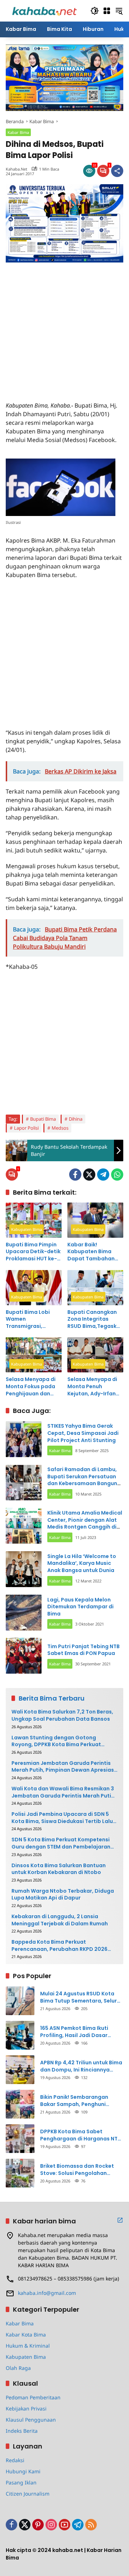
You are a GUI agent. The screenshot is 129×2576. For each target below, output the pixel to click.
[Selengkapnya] (120, 2220)
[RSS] (91, 2525)
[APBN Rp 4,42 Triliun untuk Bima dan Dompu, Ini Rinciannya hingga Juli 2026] (20, 2070)
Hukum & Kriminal (28, 2346)
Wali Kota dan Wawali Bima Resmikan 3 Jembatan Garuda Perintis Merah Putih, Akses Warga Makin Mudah (64, 1792)
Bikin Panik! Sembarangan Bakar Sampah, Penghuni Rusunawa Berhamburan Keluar (81, 2101)
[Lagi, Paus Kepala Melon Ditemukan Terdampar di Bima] (24, 1613)
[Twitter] (89, 1175)
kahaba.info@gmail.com (47, 2293)
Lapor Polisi (26, 1128)
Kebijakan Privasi (26, 2408)
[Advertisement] (64, 327)
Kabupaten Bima (27, 1229)
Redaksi (15, 2460)
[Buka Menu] (107, 11)
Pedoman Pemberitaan (33, 2397)
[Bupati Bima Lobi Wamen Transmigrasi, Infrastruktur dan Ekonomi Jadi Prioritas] (34, 1288)
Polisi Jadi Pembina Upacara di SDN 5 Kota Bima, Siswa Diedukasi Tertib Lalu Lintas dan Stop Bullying (62, 1818)
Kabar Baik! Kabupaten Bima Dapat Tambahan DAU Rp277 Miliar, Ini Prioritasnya (94, 1252)
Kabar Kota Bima (26, 2335)
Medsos (60, 1128)
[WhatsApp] (117, 1175)
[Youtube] (64, 2525)
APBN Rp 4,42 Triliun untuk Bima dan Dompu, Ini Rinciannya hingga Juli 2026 (81, 2066)
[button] (95, 11)
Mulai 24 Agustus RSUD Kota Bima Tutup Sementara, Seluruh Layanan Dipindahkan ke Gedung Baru (82, 1997)
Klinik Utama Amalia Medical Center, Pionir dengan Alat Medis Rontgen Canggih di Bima (85, 1523)
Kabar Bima (18, 132)
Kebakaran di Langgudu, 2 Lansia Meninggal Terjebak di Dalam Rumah (60, 1920)
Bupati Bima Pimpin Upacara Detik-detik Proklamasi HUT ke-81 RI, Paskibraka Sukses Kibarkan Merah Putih (33, 1252)
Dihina (76, 1119)
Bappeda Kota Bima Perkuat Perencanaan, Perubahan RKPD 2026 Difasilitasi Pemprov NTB (59, 1946)
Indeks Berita (22, 2431)
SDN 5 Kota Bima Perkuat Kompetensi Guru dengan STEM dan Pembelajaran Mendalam (61, 1843)
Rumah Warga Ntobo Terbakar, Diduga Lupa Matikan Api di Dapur (63, 1895)
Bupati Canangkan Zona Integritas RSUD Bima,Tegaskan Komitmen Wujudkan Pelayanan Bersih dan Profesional (95, 1319)
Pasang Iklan (21, 2482)
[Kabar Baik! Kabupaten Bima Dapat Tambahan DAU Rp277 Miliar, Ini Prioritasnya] (95, 1220)
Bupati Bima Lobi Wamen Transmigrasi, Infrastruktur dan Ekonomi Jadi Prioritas (28, 1319)
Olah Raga (18, 2368)
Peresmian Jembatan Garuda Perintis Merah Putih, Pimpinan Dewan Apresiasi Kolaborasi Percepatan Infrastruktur (63, 1767)
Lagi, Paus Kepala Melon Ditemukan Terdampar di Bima (80, 1607)
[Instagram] (51, 2525)
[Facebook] (75, 1175)
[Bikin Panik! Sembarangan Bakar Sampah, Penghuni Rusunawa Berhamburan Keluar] (20, 2104)
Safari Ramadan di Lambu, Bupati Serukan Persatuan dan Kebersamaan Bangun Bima (82, 1480)
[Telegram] (103, 1175)
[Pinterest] (38, 2525)
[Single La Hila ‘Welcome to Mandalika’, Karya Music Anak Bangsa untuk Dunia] (24, 1569)
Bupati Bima (43, 1119)
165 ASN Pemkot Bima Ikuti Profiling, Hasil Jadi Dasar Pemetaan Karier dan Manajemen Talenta (74, 2032)
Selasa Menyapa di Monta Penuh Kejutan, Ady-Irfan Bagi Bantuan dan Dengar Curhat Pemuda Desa (92, 1387)
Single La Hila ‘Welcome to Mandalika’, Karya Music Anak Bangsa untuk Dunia (82, 1563)
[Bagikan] (117, 171)
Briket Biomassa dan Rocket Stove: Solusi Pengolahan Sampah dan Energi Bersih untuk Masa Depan (77, 2170)
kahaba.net (16, 169)
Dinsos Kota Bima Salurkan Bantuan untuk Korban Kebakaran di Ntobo (59, 1869)
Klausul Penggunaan (31, 2420)
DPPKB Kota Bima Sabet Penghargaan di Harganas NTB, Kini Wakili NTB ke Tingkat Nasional (81, 2135)
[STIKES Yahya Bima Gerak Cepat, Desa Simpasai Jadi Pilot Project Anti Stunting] (24, 1439)
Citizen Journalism (28, 2494)
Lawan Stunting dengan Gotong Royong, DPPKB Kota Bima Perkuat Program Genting (56, 1741)
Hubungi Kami (23, 2471)
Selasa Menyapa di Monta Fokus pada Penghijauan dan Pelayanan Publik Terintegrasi (31, 1387)
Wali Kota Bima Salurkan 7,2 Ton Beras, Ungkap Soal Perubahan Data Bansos (62, 1715)
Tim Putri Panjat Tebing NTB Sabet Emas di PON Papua (83, 1650)
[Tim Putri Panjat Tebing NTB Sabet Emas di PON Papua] (24, 1656)
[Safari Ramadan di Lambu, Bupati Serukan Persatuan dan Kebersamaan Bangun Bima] (24, 1483)
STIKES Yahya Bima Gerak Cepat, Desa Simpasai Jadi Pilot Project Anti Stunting (83, 1433)
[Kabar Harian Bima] (44, 10)
